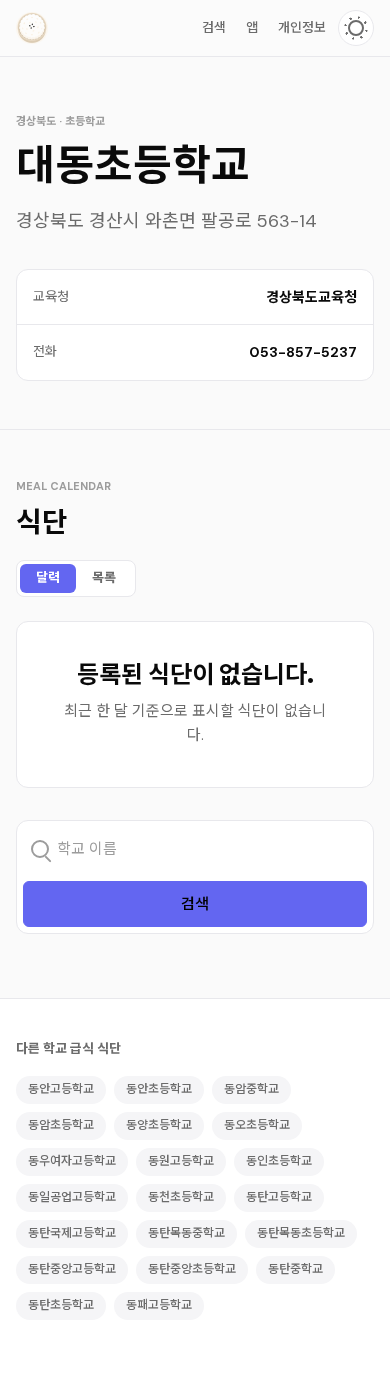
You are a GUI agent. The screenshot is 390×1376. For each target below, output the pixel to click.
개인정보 (302, 27)
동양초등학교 (159, 1125)
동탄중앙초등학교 (192, 1269)
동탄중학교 (295, 1269)
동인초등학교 (279, 1161)
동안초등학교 (159, 1089)
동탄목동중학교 (186, 1233)
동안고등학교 (61, 1089)
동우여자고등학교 (72, 1161)
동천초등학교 (181, 1197)
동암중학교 (251, 1089)
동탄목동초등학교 (301, 1233)
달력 (48, 577)
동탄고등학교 (279, 1197)
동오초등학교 (257, 1125)
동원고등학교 (181, 1161)
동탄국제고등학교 (72, 1233)
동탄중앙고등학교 (72, 1269)
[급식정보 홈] (32, 28)
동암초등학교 (61, 1125)
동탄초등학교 (61, 1305)
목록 (104, 577)
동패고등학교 (159, 1305)
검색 (214, 27)
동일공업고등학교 (72, 1197)
